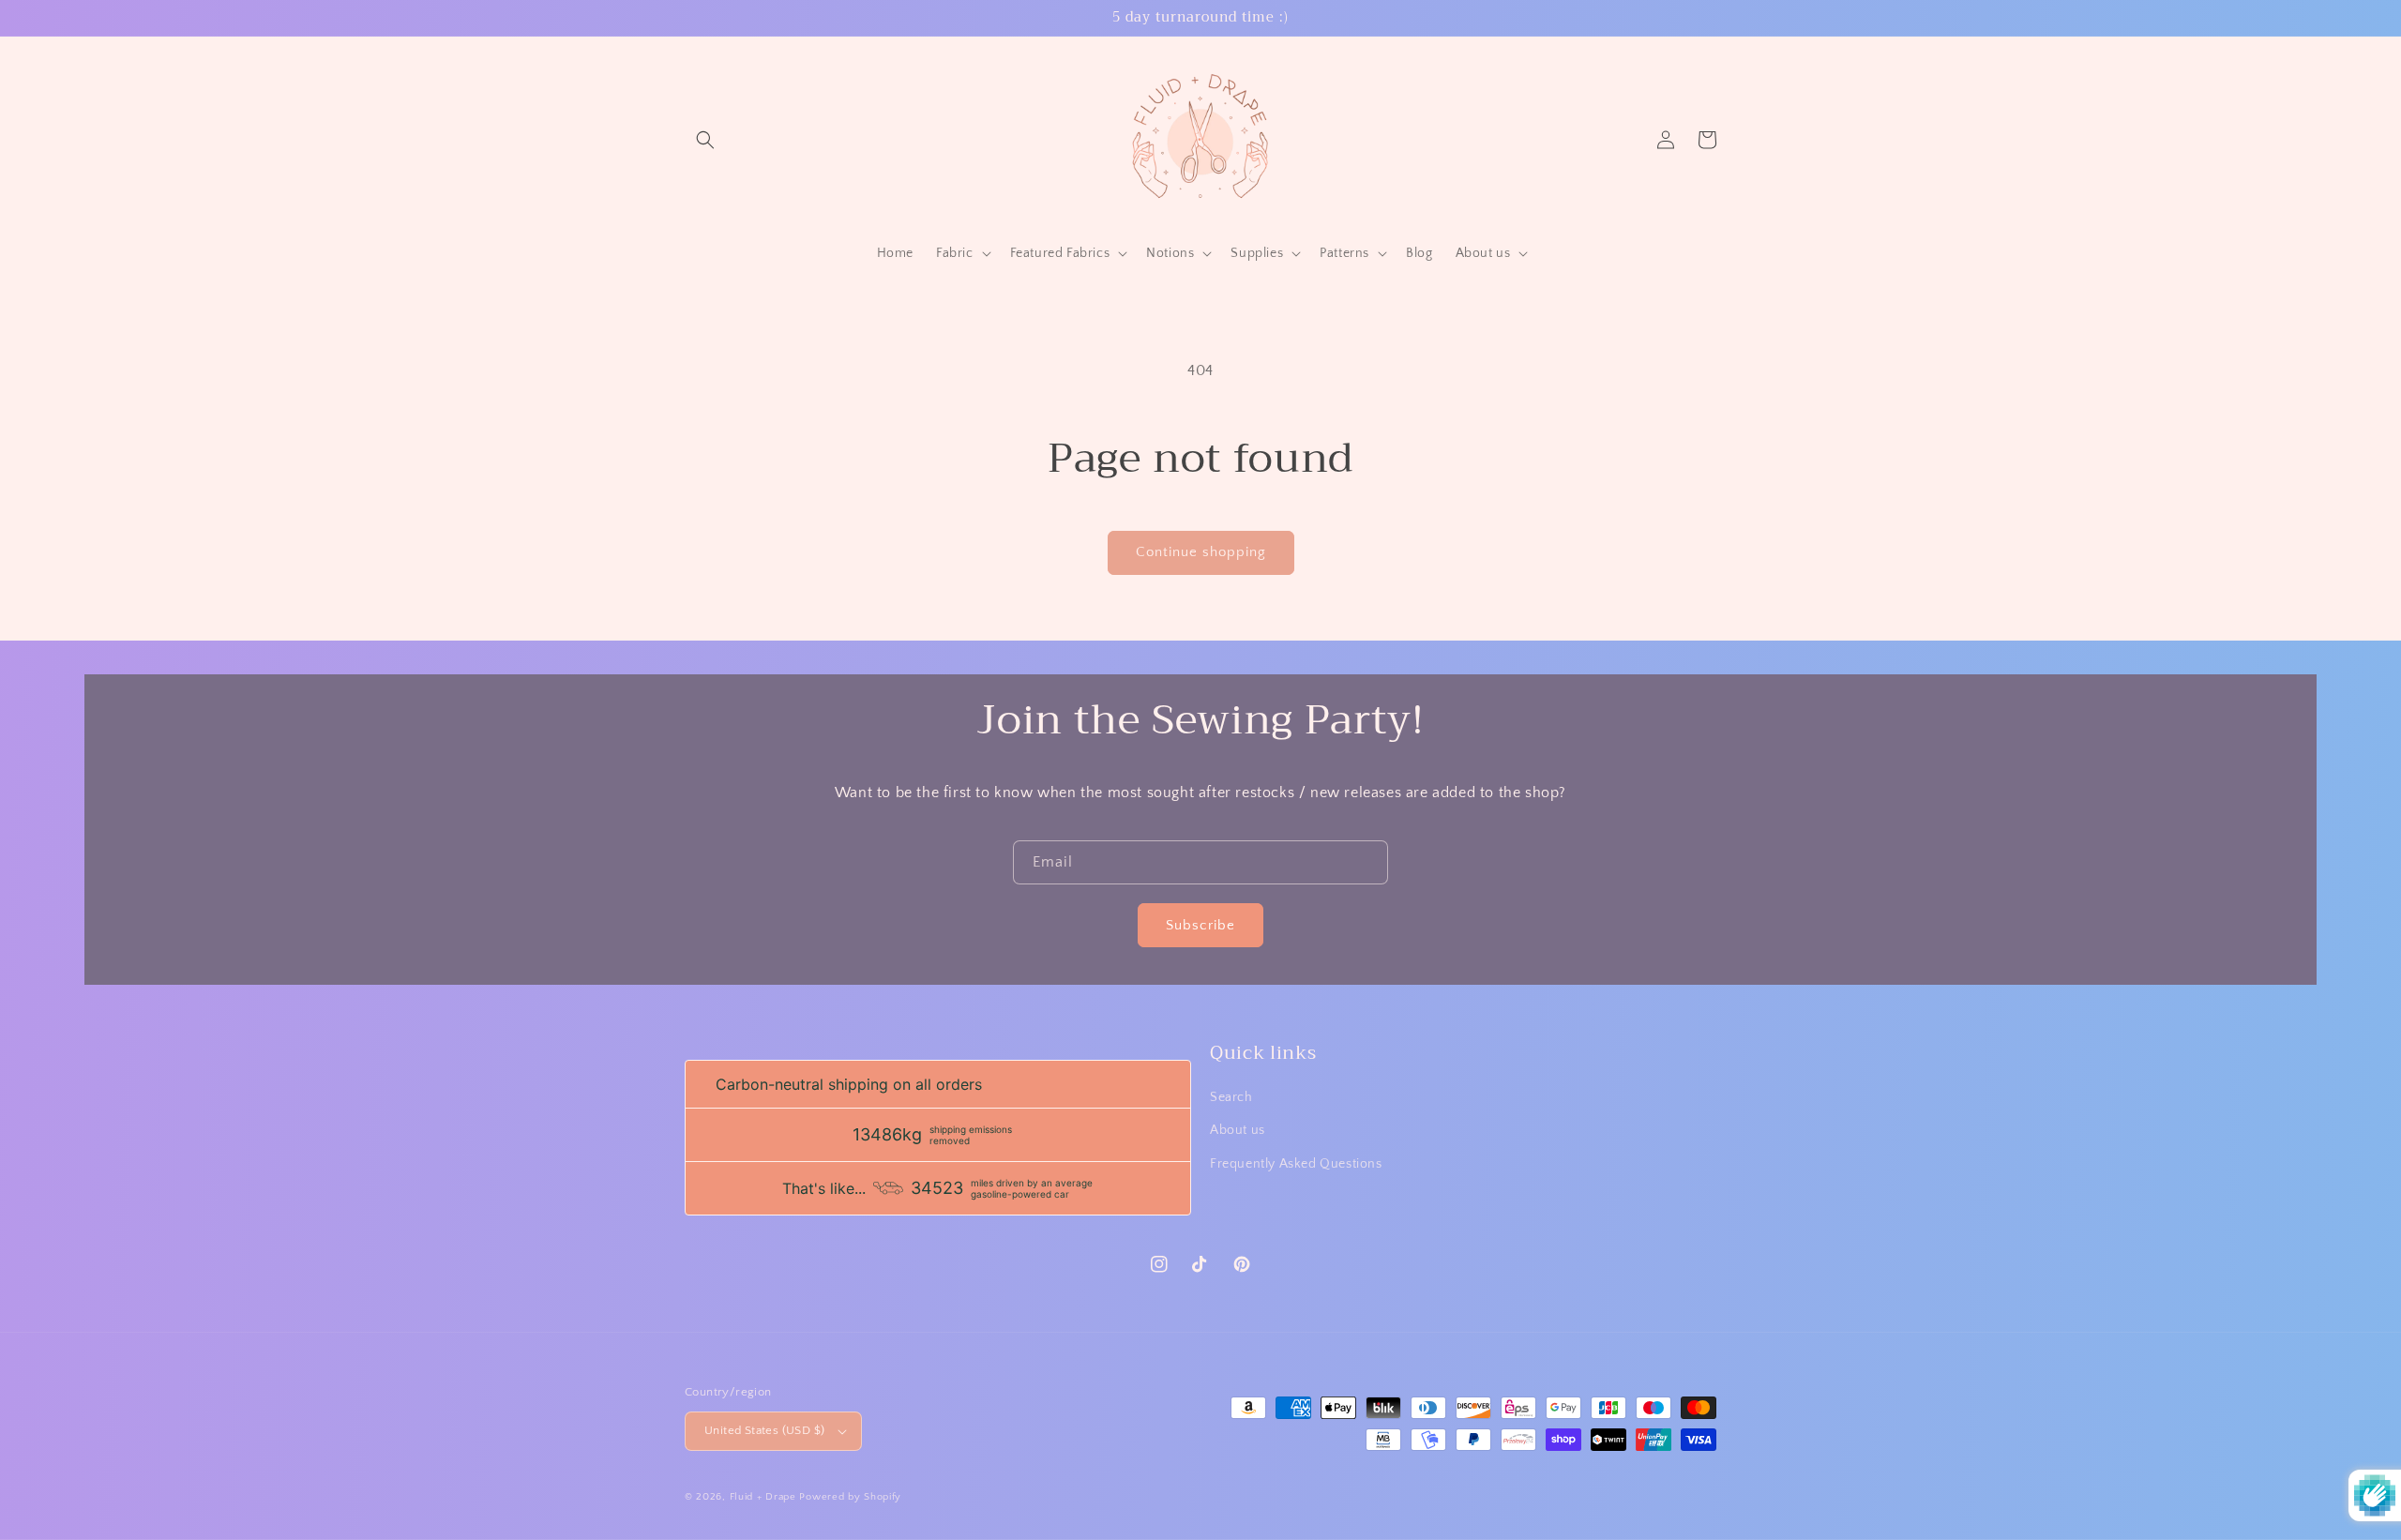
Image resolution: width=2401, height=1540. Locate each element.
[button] (705, 140)
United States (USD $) (764, 1430)
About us (1238, 1130)
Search (1231, 1097)
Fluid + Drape (763, 1497)
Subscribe (1200, 925)
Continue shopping (1201, 552)
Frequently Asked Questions (1296, 1164)
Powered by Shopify (850, 1497)
